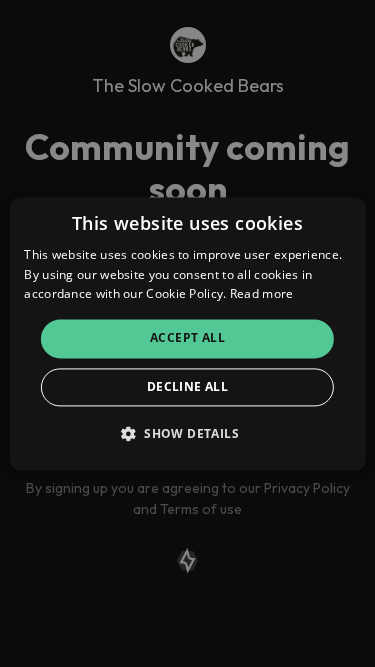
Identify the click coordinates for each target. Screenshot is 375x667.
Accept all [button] (187, 338)
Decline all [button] (187, 386)
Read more (262, 294)
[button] (187, 433)
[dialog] (187, 333)
